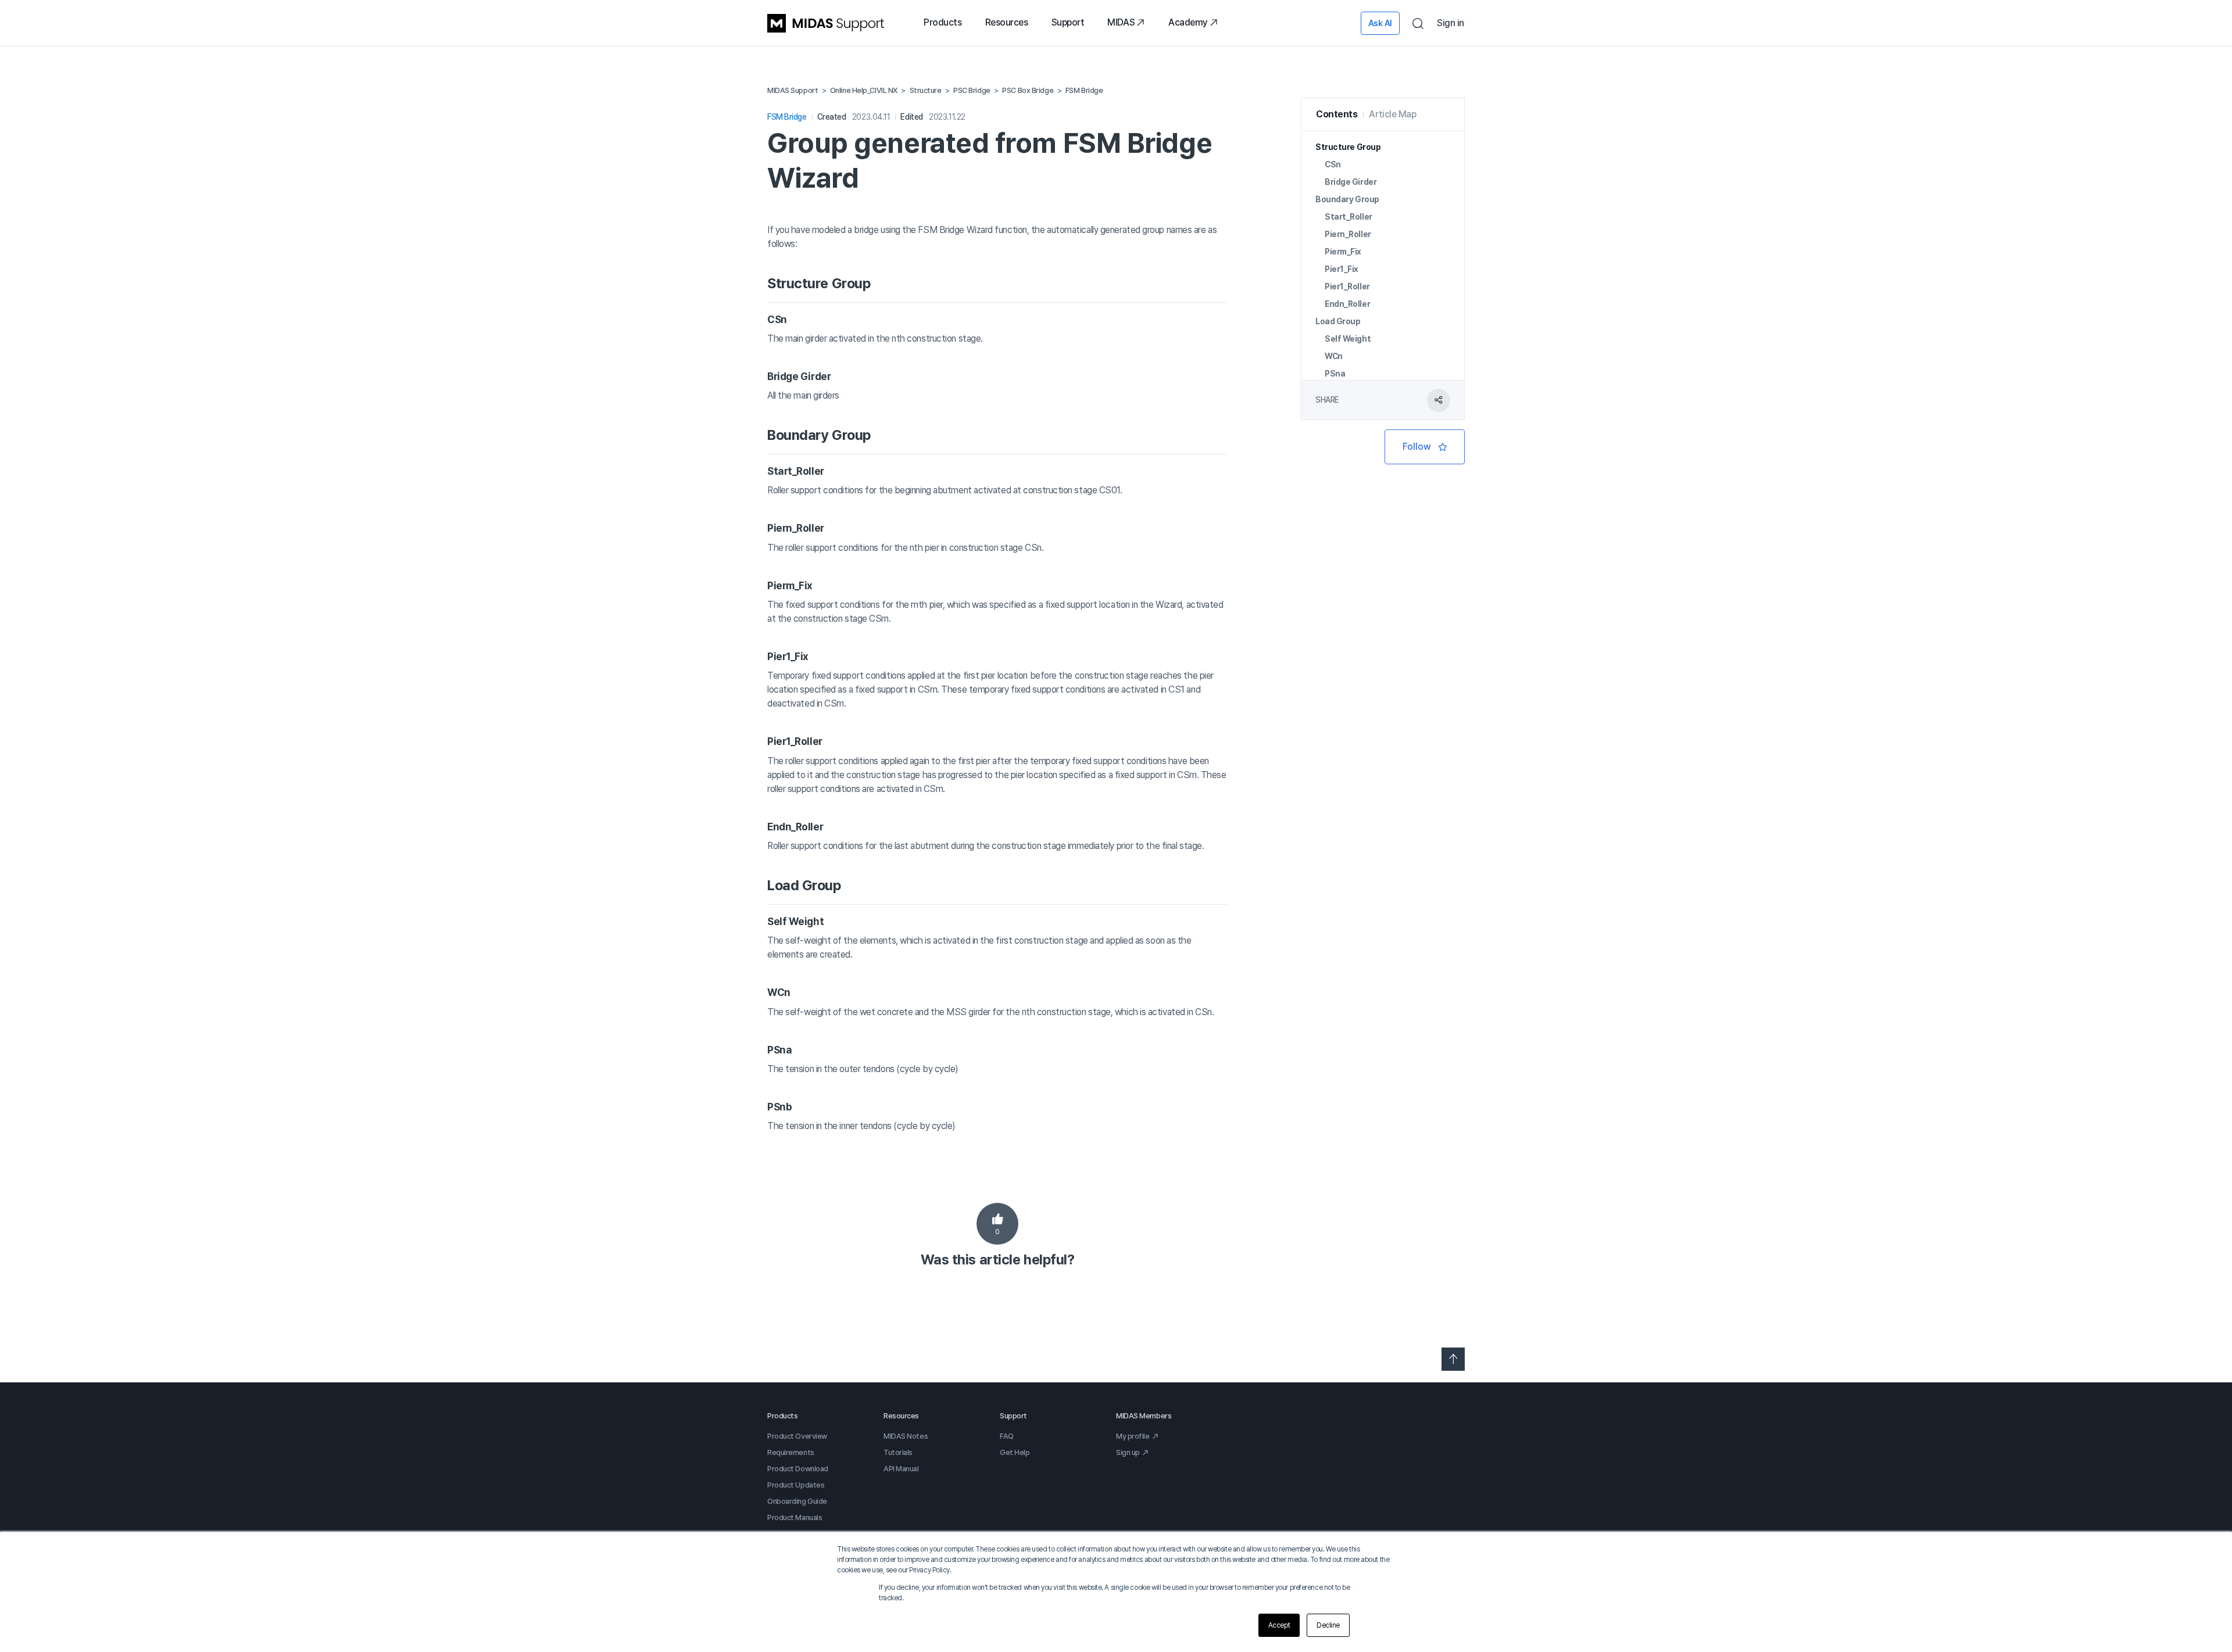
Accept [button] (1279, 1625)
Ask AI (1380, 23)
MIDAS (1121, 22)
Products (942, 22)
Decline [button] (1328, 1625)
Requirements (791, 1452)
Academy (1188, 22)
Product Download (798, 1469)
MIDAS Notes (906, 1436)
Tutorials (898, 1452)
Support (1068, 22)
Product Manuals (795, 1517)
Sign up (1128, 1452)
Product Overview (797, 1436)
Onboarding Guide (797, 1501)
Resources (1007, 22)
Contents (1337, 114)
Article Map (1392, 114)
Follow (1425, 447)
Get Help (1015, 1452)
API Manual (901, 1469)
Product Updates (796, 1485)
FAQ (1007, 1436)
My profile (1133, 1436)
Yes (997, 1224)
